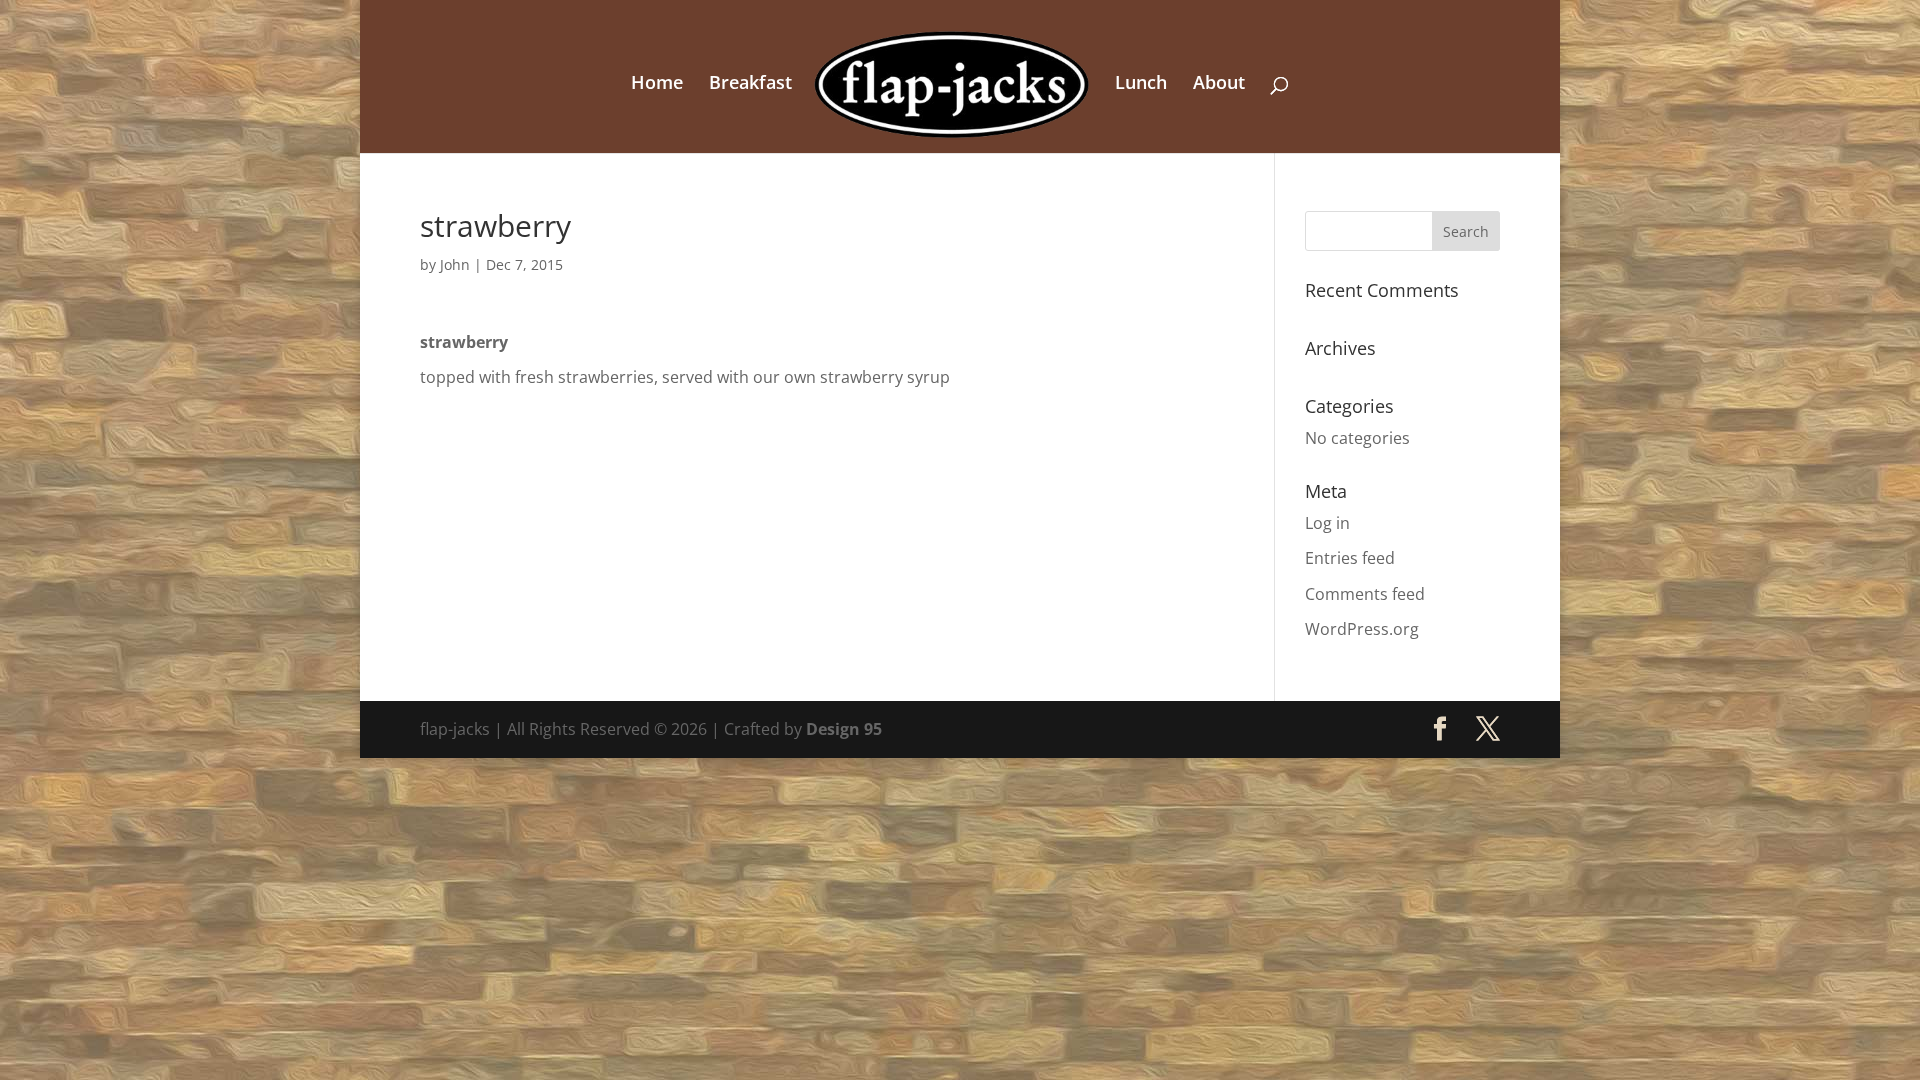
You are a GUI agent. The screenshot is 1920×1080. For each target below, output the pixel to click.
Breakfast (750, 84)
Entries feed (1350, 558)
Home (657, 84)
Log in (1327, 523)
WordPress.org (1362, 629)
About (1219, 84)
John (455, 264)
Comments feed (1365, 594)
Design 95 (844, 729)
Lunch (1141, 84)
